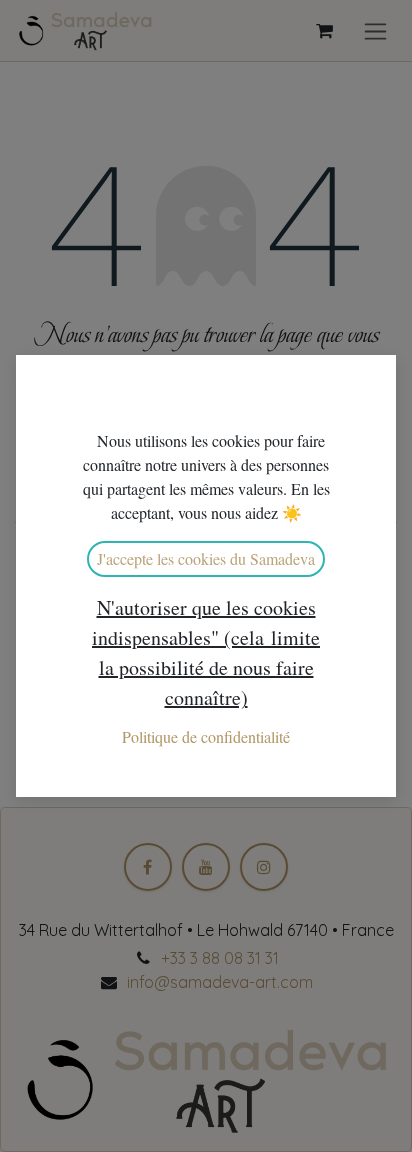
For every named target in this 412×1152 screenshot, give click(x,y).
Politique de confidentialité (206, 736)
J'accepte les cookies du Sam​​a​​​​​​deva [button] (206, 558)
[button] (206, 653)
